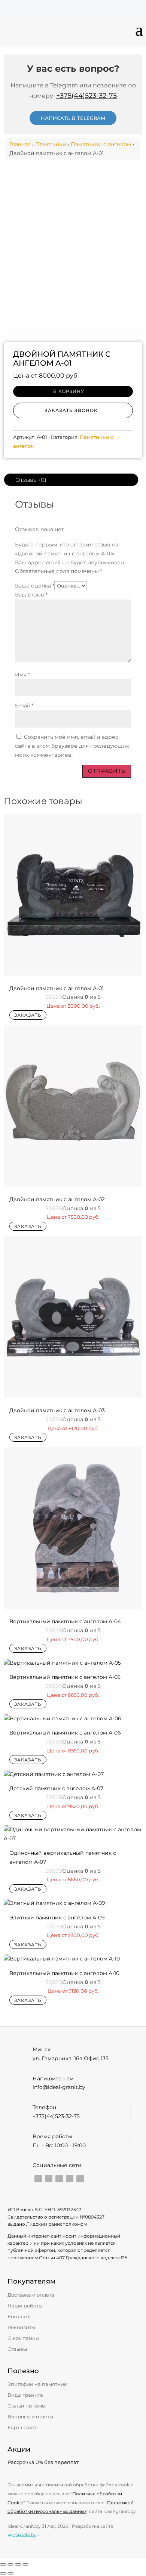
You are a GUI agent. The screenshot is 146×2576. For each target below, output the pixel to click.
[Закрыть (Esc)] (25, 2564)
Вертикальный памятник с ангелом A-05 (65, 1677)
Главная (20, 144)
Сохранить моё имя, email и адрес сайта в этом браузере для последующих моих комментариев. (72, 746)
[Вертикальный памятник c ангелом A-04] (73, 1607)
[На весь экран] (10, 2564)
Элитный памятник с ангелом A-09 (57, 1918)
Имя (22, 675)
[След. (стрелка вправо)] (10, 2573)
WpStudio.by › (23, 2535)
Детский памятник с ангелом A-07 (56, 1788)
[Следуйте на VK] (70, 2179)
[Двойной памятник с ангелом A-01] (73, 974)
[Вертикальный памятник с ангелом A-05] (62, 1663)
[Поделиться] (18, 2564)
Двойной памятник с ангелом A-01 (57, 988)
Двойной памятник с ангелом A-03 (57, 1410)
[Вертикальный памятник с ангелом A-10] (62, 1959)
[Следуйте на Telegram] (59, 2179)
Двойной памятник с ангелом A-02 (57, 1199)
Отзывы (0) (31, 480)
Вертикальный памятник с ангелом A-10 (64, 1973)
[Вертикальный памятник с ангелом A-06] (63, 1718)
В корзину (69, 391)
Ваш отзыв (31, 595)
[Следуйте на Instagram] (49, 2179)
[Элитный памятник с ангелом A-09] (54, 1903)
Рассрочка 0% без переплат (43, 2462)
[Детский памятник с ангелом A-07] (54, 1774)
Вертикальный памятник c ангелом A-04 (65, 1621)
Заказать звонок (71, 410)
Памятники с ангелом (101, 144)
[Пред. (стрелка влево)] (3, 2573)
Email (24, 706)
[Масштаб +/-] (3, 2564)
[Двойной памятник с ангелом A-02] (73, 1185)
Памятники (51, 144)
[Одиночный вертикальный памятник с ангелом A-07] (73, 1838)
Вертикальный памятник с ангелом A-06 (65, 1733)
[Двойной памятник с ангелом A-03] (73, 1396)
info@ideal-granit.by (59, 2087)
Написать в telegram (73, 118)
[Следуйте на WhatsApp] (80, 2179)
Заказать (28, 1015)
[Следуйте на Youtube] (38, 2179)
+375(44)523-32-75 (86, 96)
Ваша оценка (35, 586)
